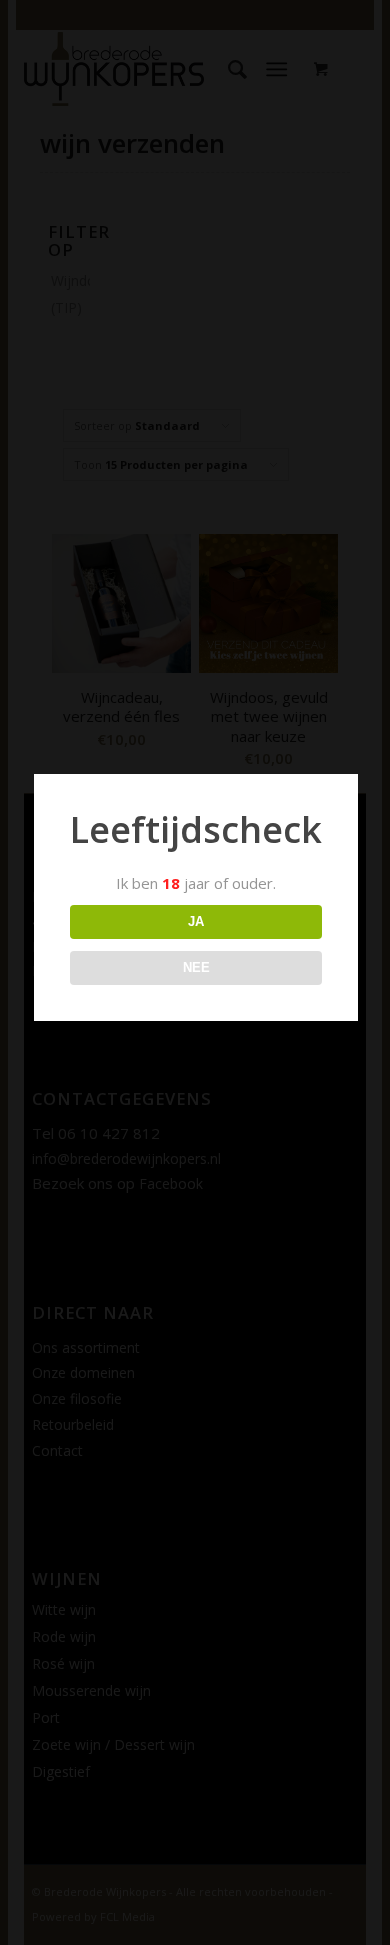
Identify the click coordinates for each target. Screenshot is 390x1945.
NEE (196, 967)
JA (196, 921)
